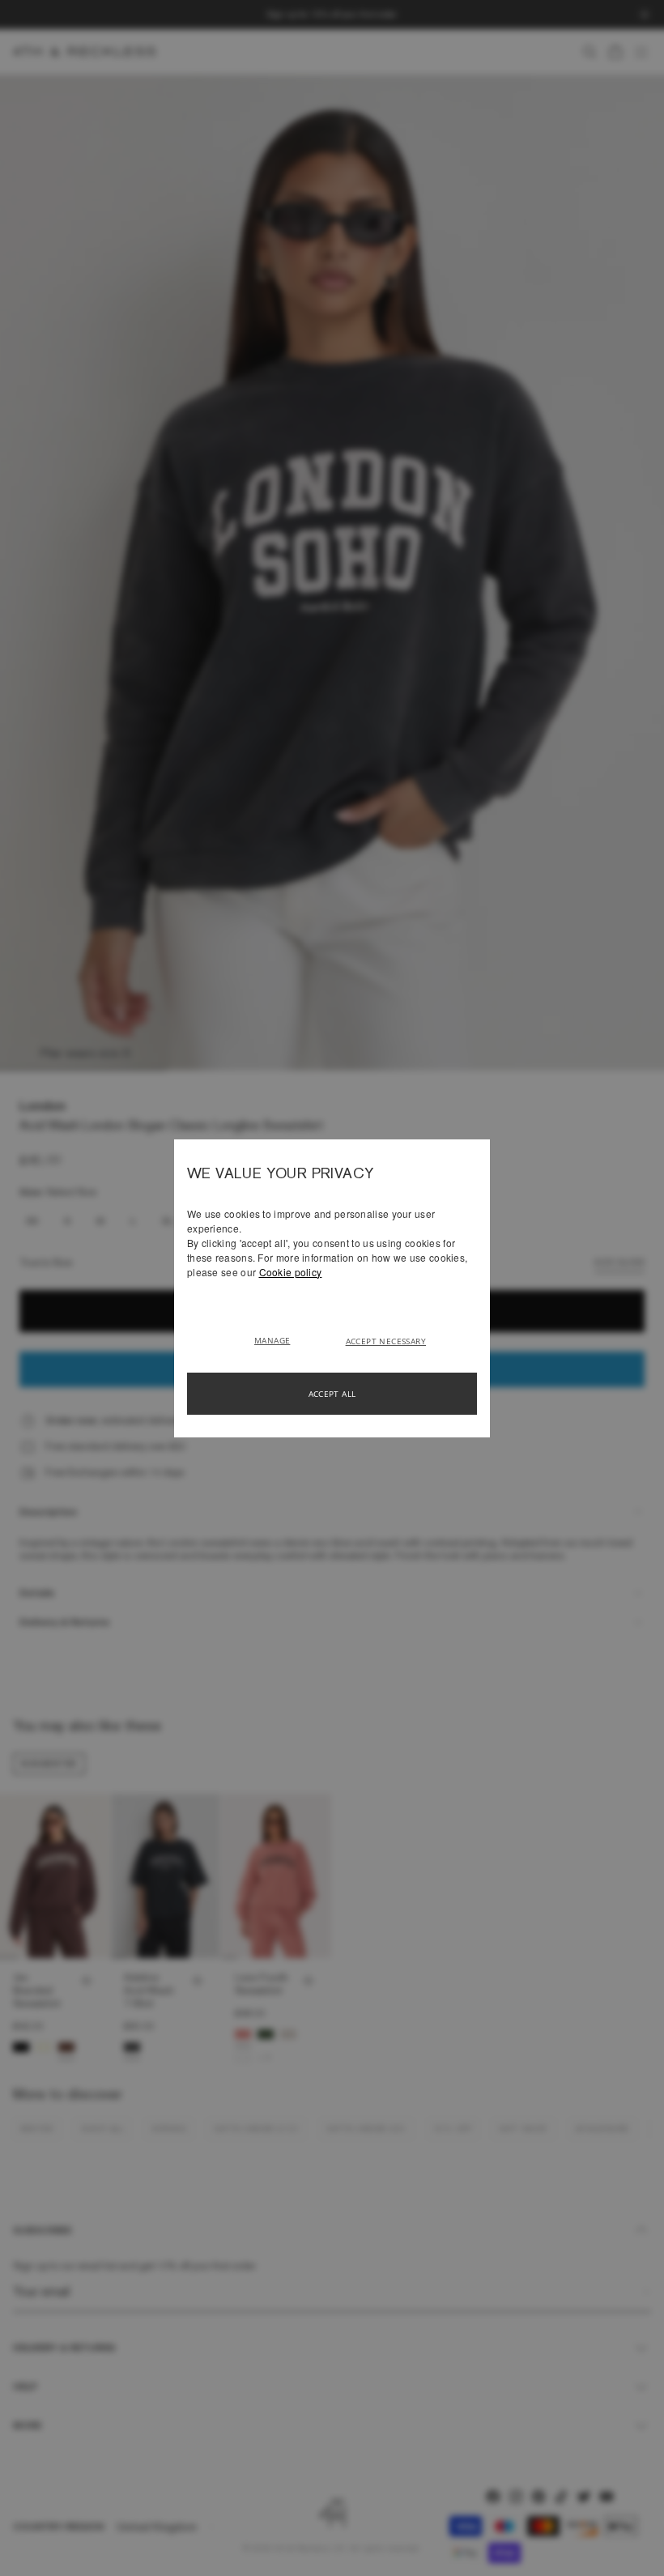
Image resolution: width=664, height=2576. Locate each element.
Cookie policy (291, 1272)
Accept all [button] (332, 1394)
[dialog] (332, 1288)
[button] (278, 1339)
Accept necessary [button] (386, 1341)
